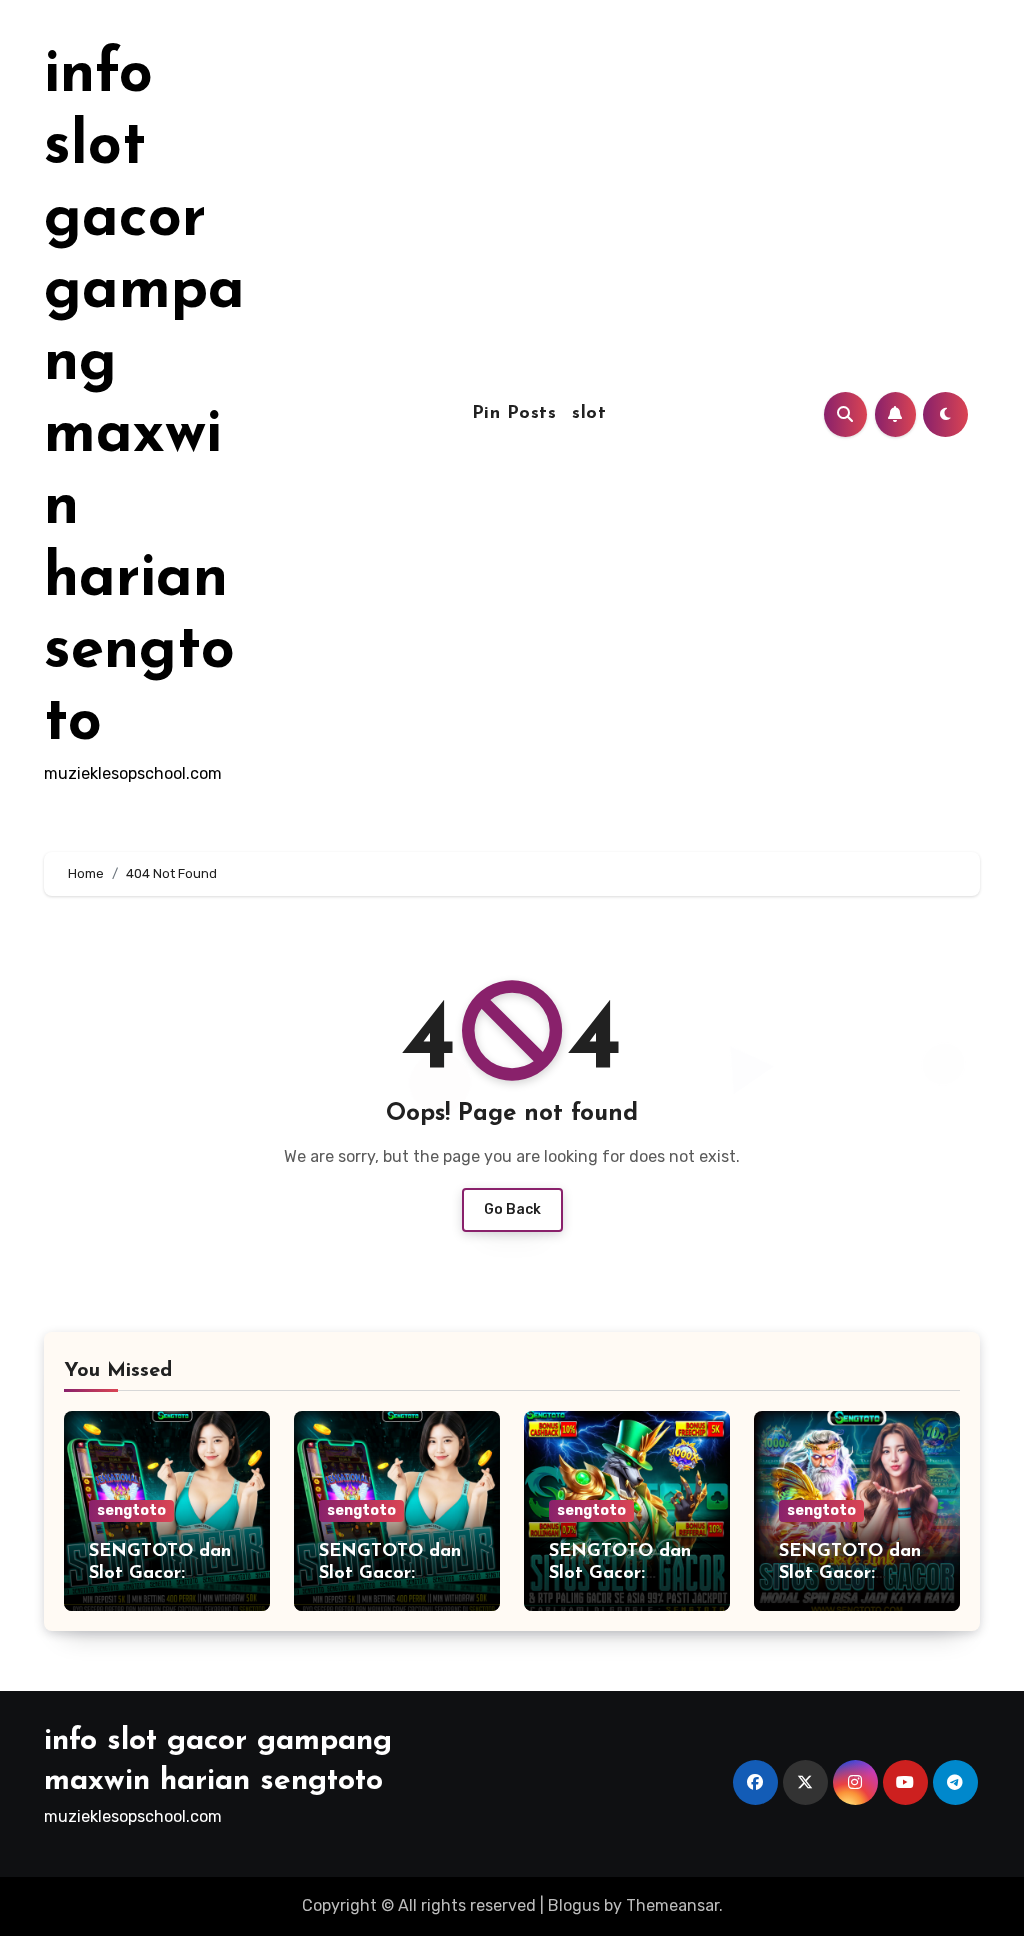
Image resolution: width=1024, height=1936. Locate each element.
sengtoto (131, 1510)
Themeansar (672, 1905)
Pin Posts (514, 414)
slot (589, 414)
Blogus (574, 1905)
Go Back (512, 1209)
